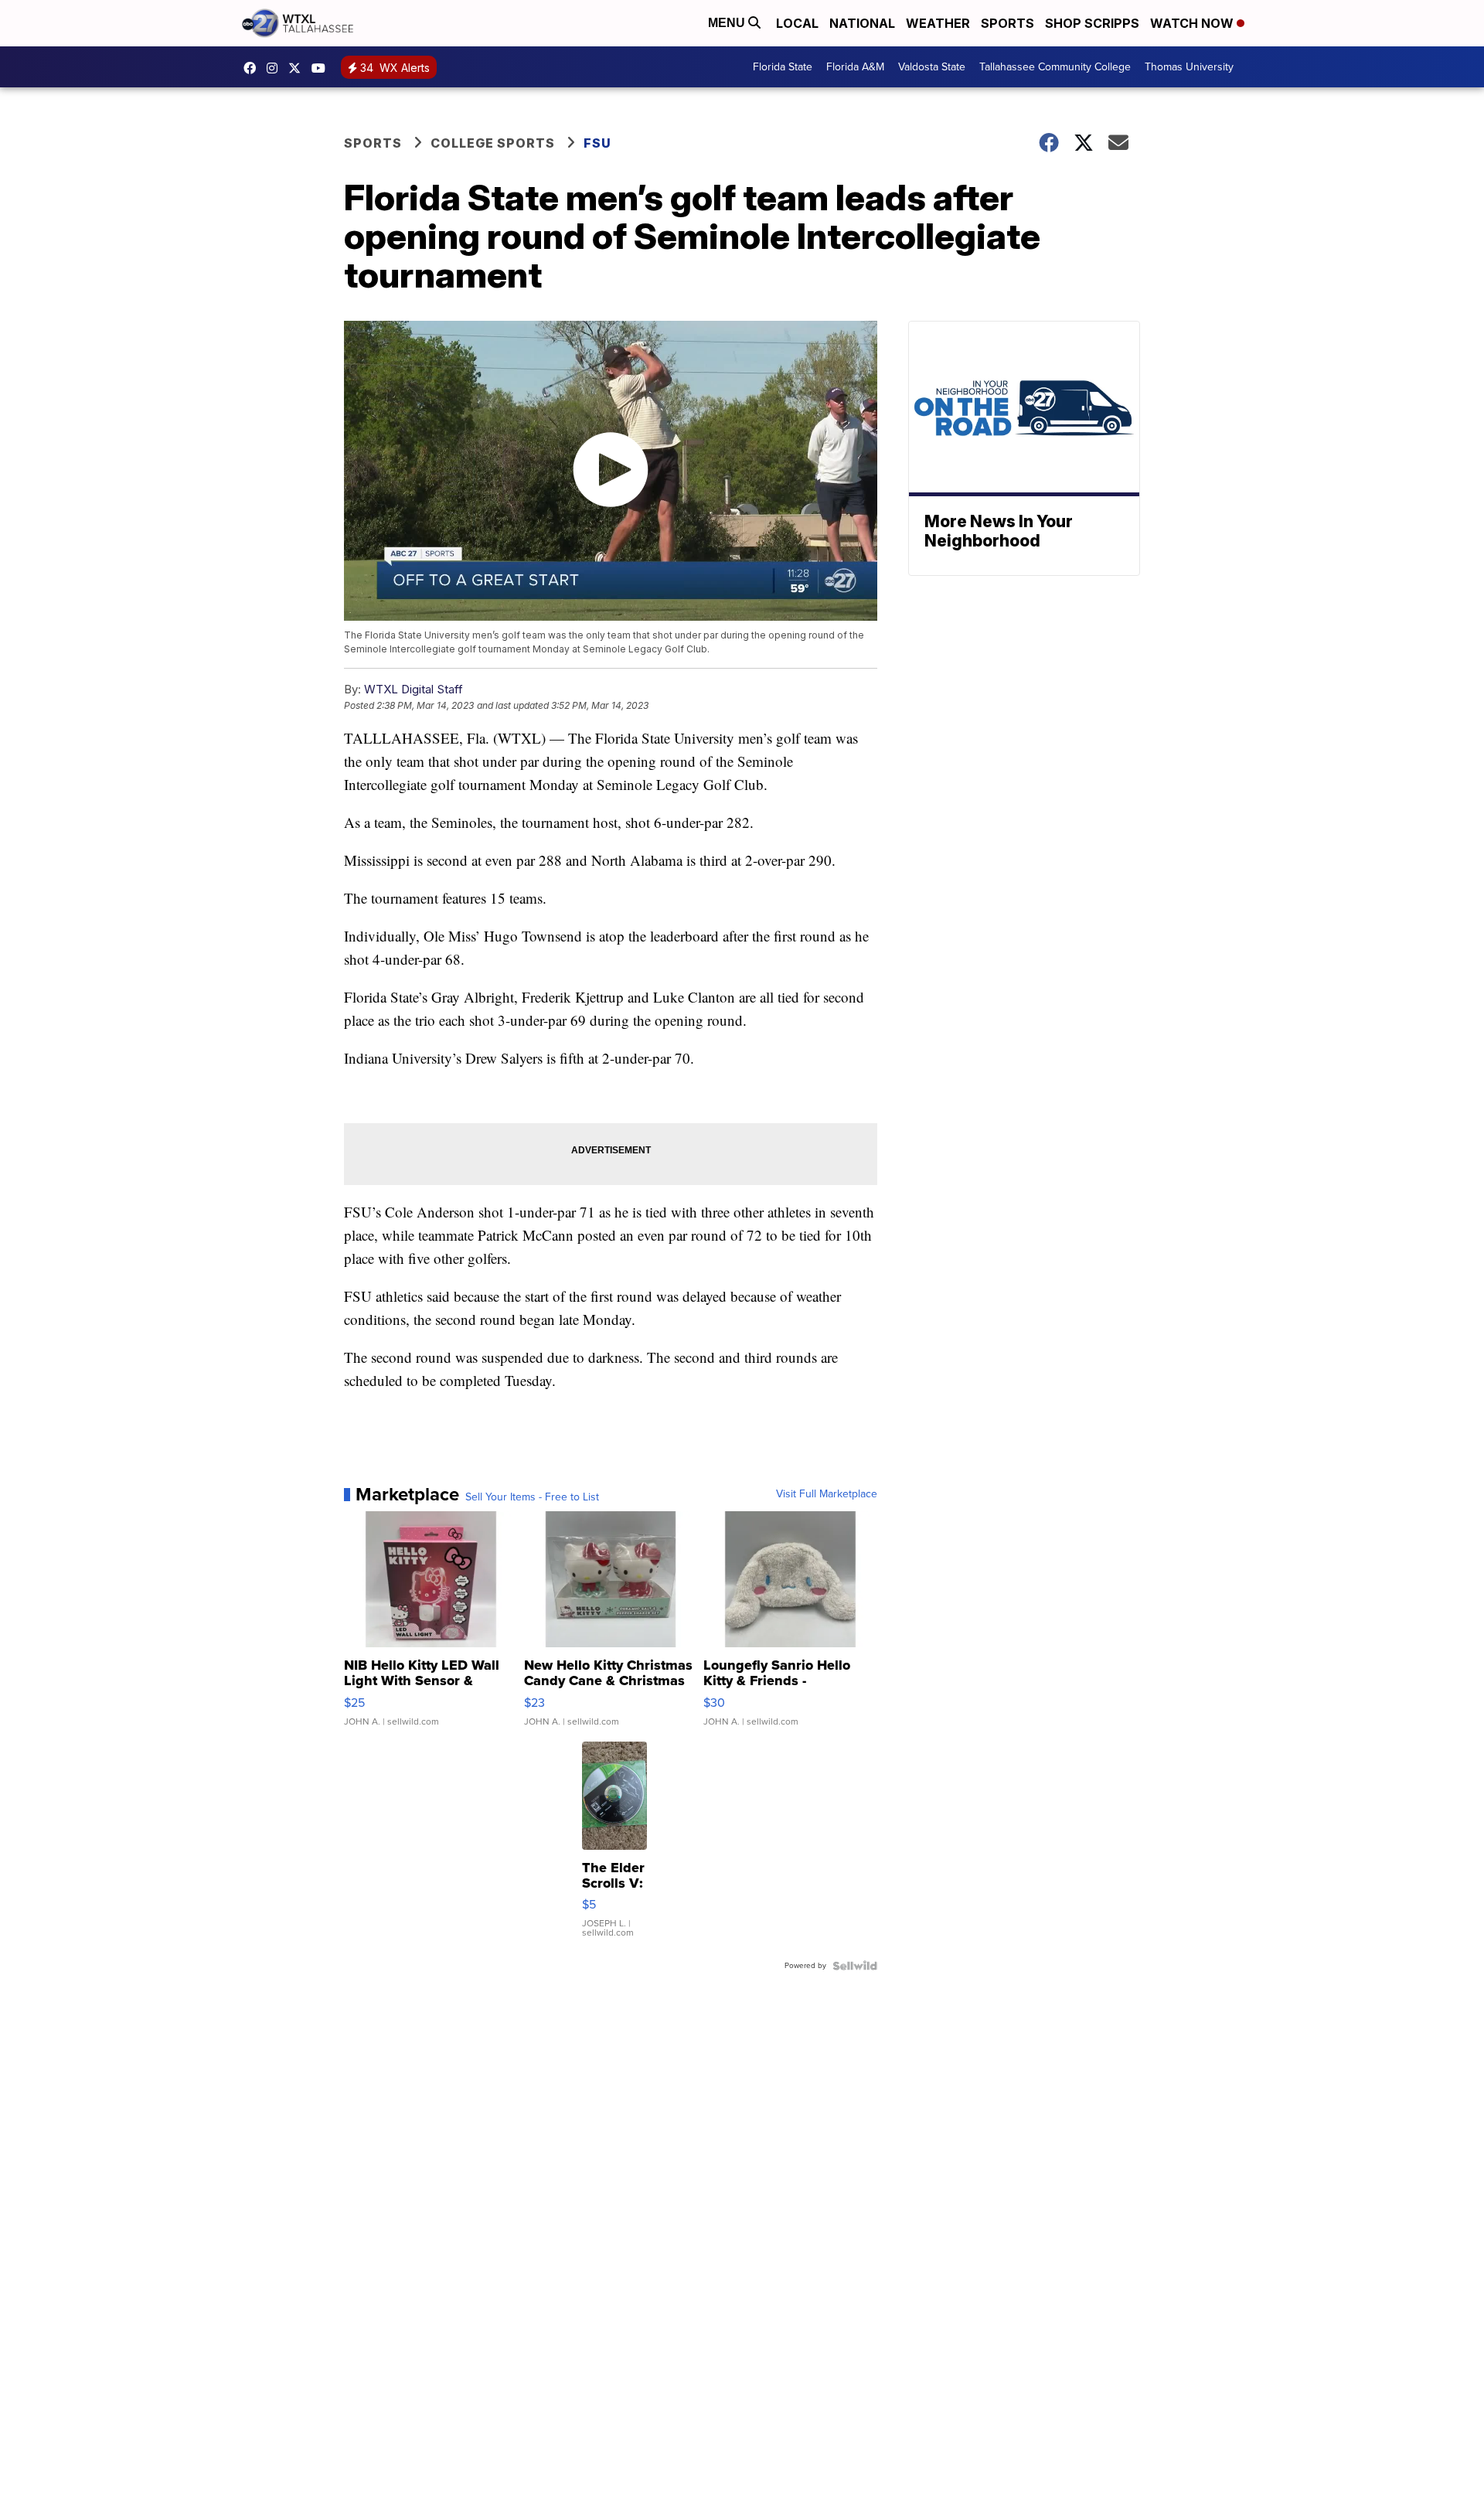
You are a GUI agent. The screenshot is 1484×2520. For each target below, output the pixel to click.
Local (797, 23)
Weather (938, 23)
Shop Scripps (1092, 23)
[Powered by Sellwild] (855, 1966)
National (862, 23)
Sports (1007, 23)
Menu (728, 23)
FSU (597, 143)
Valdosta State (932, 67)
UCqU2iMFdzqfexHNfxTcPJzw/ (322, 68)
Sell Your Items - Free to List (532, 1497)
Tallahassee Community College (1055, 67)
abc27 (298, 68)
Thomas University (1189, 67)
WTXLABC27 (254, 68)
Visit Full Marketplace (827, 1494)
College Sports (493, 143)
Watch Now (1193, 23)
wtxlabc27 (276, 68)
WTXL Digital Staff (414, 689)
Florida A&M (855, 67)
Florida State (783, 67)
